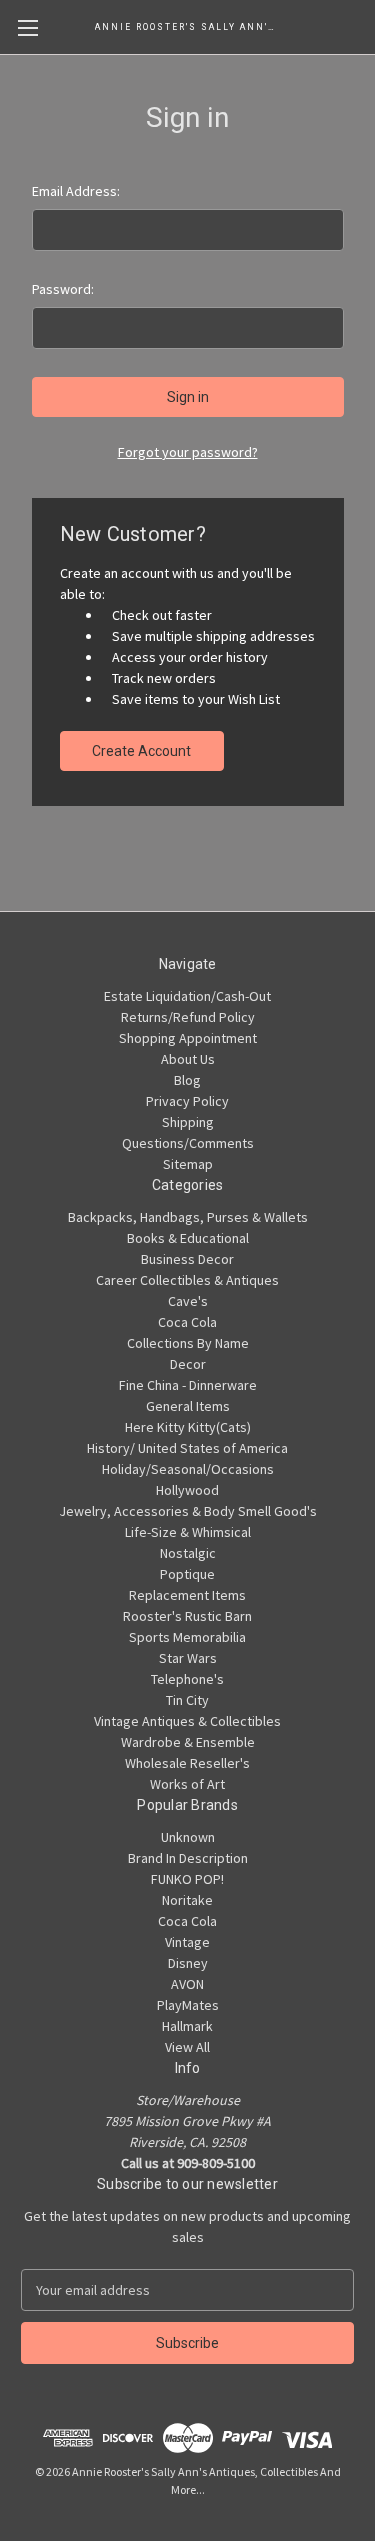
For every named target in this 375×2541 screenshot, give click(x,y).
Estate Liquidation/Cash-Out (187, 996)
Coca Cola (187, 1322)
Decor (188, 1364)
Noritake (187, 1900)
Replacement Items (187, 1595)
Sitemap (188, 1164)
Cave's (188, 1301)
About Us (188, 1059)
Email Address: (76, 191)
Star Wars (188, 1658)
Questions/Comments (188, 1143)
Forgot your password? (188, 452)
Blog (187, 1080)
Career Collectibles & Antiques (187, 1280)
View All (187, 2047)
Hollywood (187, 1490)
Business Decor (187, 1259)
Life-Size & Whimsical (188, 1532)
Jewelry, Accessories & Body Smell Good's (188, 1511)
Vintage (187, 1942)
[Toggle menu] (27, 27)
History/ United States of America (187, 1448)
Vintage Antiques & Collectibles (187, 1721)
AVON (187, 1984)
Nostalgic (188, 1553)
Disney (188, 1963)
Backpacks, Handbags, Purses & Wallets (188, 1217)
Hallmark (187, 2026)
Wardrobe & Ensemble (188, 1742)
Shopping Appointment (188, 1038)
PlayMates (188, 2005)
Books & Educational (188, 1238)
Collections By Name (188, 1343)
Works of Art (187, 1784)
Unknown (188, 1837)
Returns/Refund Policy (188, 1017)
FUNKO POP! (187, 1879)
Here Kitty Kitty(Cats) (188, 1427)
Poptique (187, 1574)
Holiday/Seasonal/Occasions (188, 1469)
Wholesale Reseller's (187, 1763)
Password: (63, 289)
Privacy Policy (187, 1101)
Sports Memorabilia (187, 1637)
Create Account (141, 751)
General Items (188, 1406)
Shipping (188, 1122)
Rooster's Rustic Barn (187, 1616)
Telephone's (187, 1679)
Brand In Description (188, 1858)
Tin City (187, 1700)
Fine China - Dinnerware (188, 1385)
